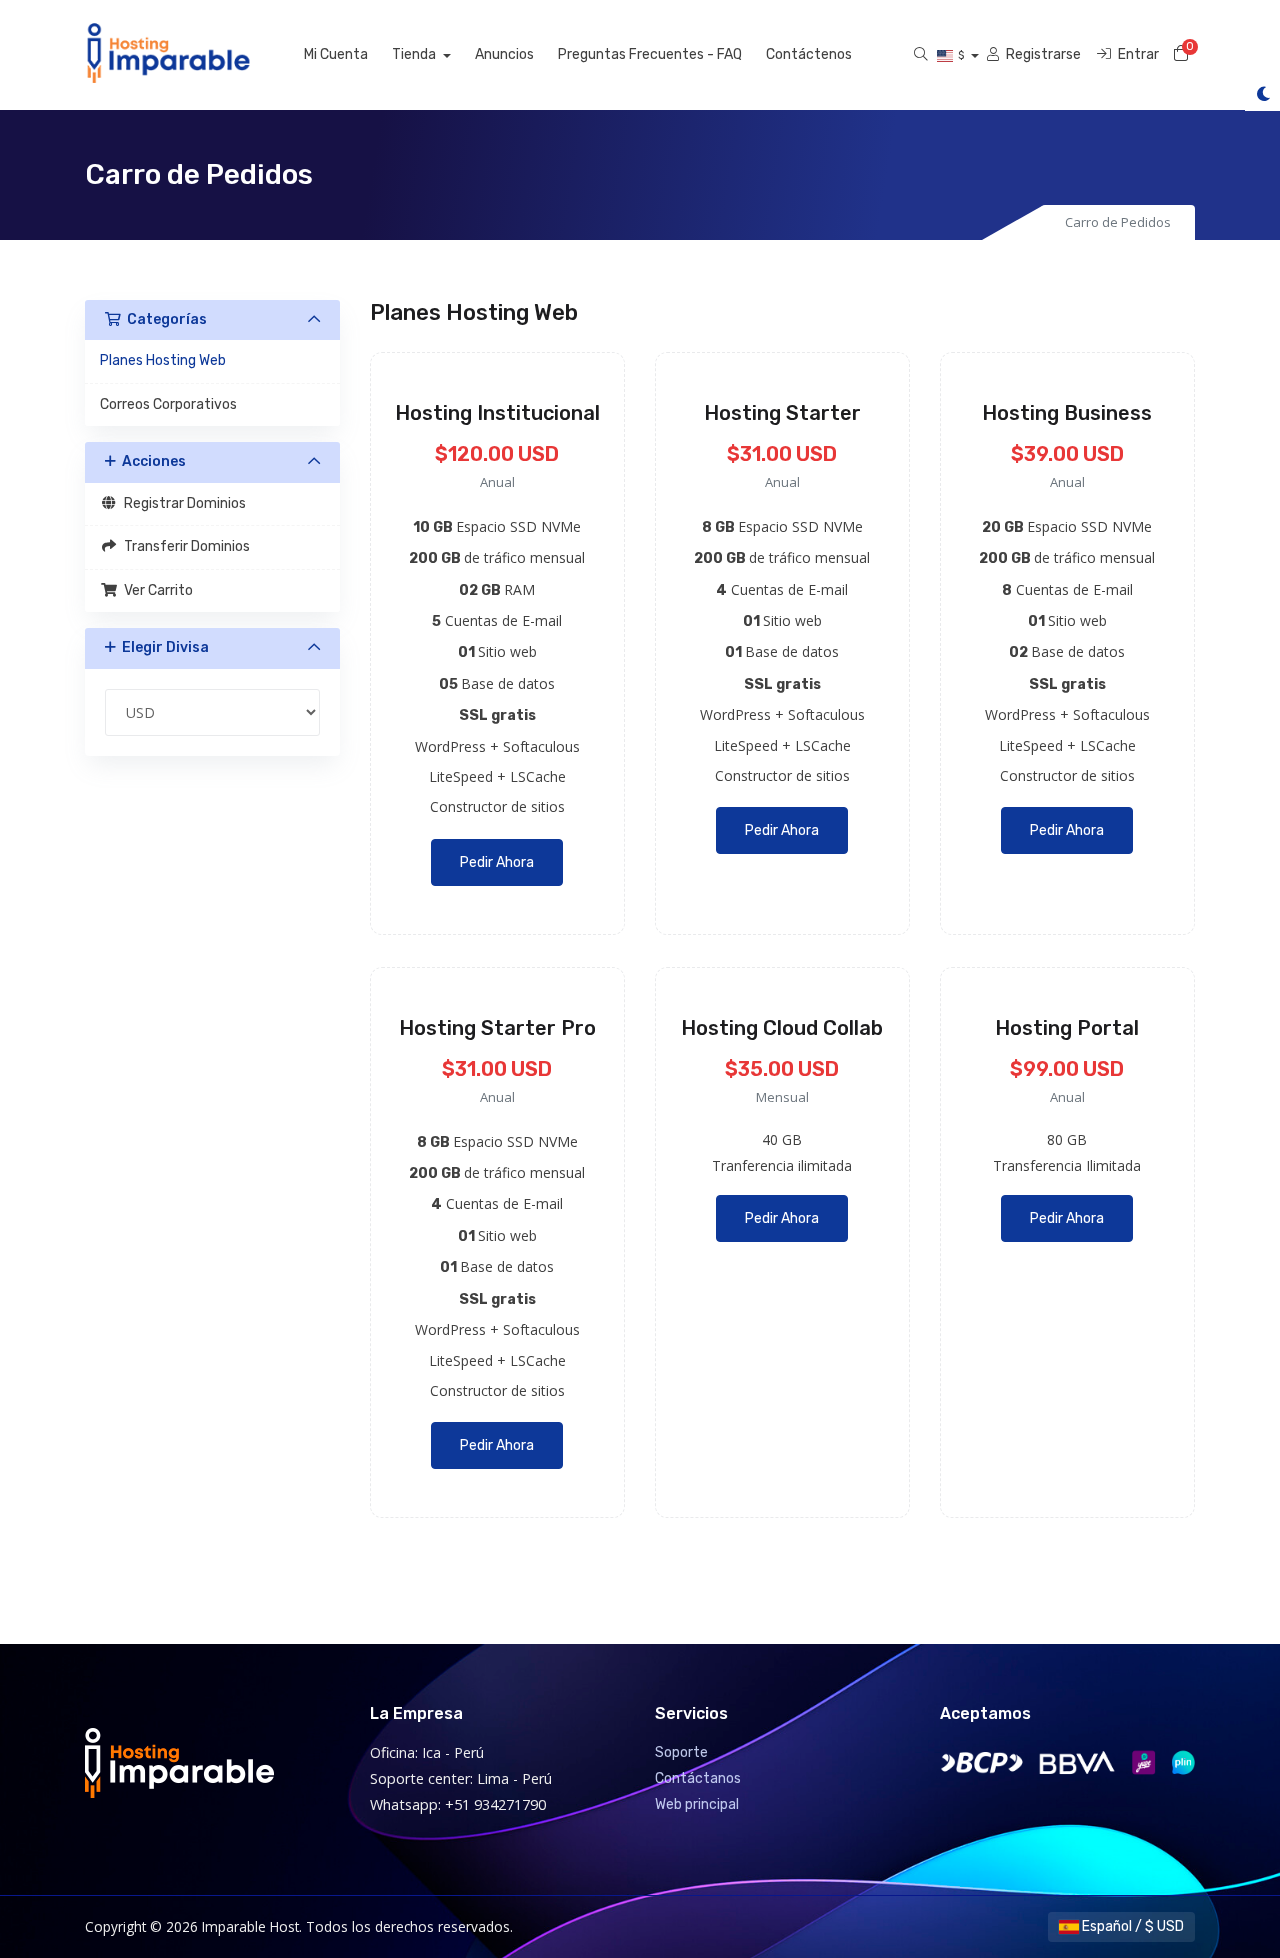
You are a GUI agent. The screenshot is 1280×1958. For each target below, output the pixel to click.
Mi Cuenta (336, 54)
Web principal (697, 1804)
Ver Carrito (155, 590)
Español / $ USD (1131, 1926)
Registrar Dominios (182, 503)
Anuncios (504, 54)
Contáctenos (809, 54)
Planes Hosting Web (163, 360)
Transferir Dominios (184, 546)
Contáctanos (698, 1778)
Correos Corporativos (168, 404)
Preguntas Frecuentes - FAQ (650, 54)
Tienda (415, 54)
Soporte (681, 1752)
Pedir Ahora (497, 862)
